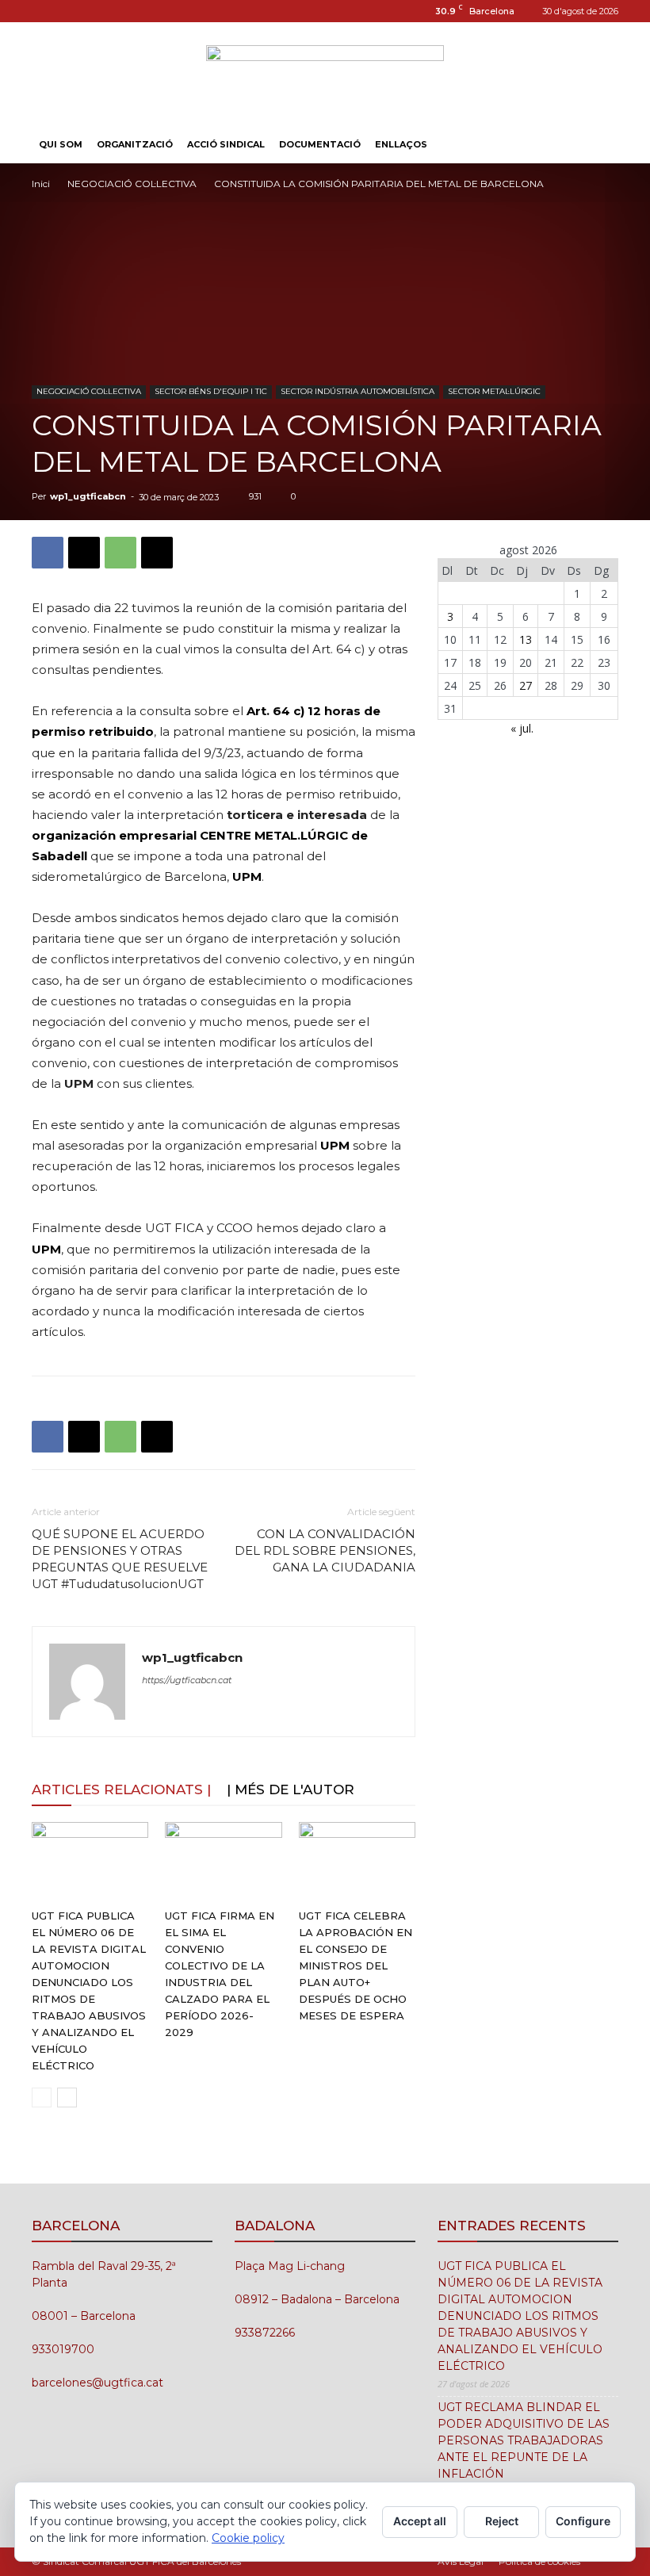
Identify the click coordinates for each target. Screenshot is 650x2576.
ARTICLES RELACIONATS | (121, 1789)
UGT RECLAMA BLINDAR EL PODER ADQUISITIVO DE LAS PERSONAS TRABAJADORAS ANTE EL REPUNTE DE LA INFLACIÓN (524, 2440)
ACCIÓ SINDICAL (226, 144)
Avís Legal (461, 2561)
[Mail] (70, 11)
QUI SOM (61, 144)
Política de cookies (539, 2561)
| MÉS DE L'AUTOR (291, 1789)
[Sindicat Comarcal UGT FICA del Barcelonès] (325, 75)
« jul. (522, 728)
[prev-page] (42, 2098)
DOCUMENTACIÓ (320, 144)
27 (526, 685)
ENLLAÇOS (401, 144)
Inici (41, 184)
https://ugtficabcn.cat (187, 1680)
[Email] (157, 553)
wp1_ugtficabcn (88, 496)
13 (526, 639)
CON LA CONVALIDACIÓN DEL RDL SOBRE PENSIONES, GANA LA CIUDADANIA (325, 1550)
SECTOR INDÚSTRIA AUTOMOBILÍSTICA (357, 391)
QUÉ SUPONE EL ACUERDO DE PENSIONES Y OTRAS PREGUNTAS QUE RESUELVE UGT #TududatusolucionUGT (120, 1559)
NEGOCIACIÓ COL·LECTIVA (132, 184)
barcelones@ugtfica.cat (97, 2383)
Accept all (420, 2521)
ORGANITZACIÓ (135, 144)
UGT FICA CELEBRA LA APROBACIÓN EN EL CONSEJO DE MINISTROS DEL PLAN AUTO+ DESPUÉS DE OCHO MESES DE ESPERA (356, 1965)
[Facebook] (48, 553)
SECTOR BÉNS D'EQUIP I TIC (211, 391)
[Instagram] (44, 11)
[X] (84, 553)
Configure (583, 2521)
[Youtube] (96, 11)
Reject (502, 2521)
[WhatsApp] (120, 553)
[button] (599, 145)
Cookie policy (248, 2538)
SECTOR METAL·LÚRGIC (494, 391)
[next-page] (67, 2098)
